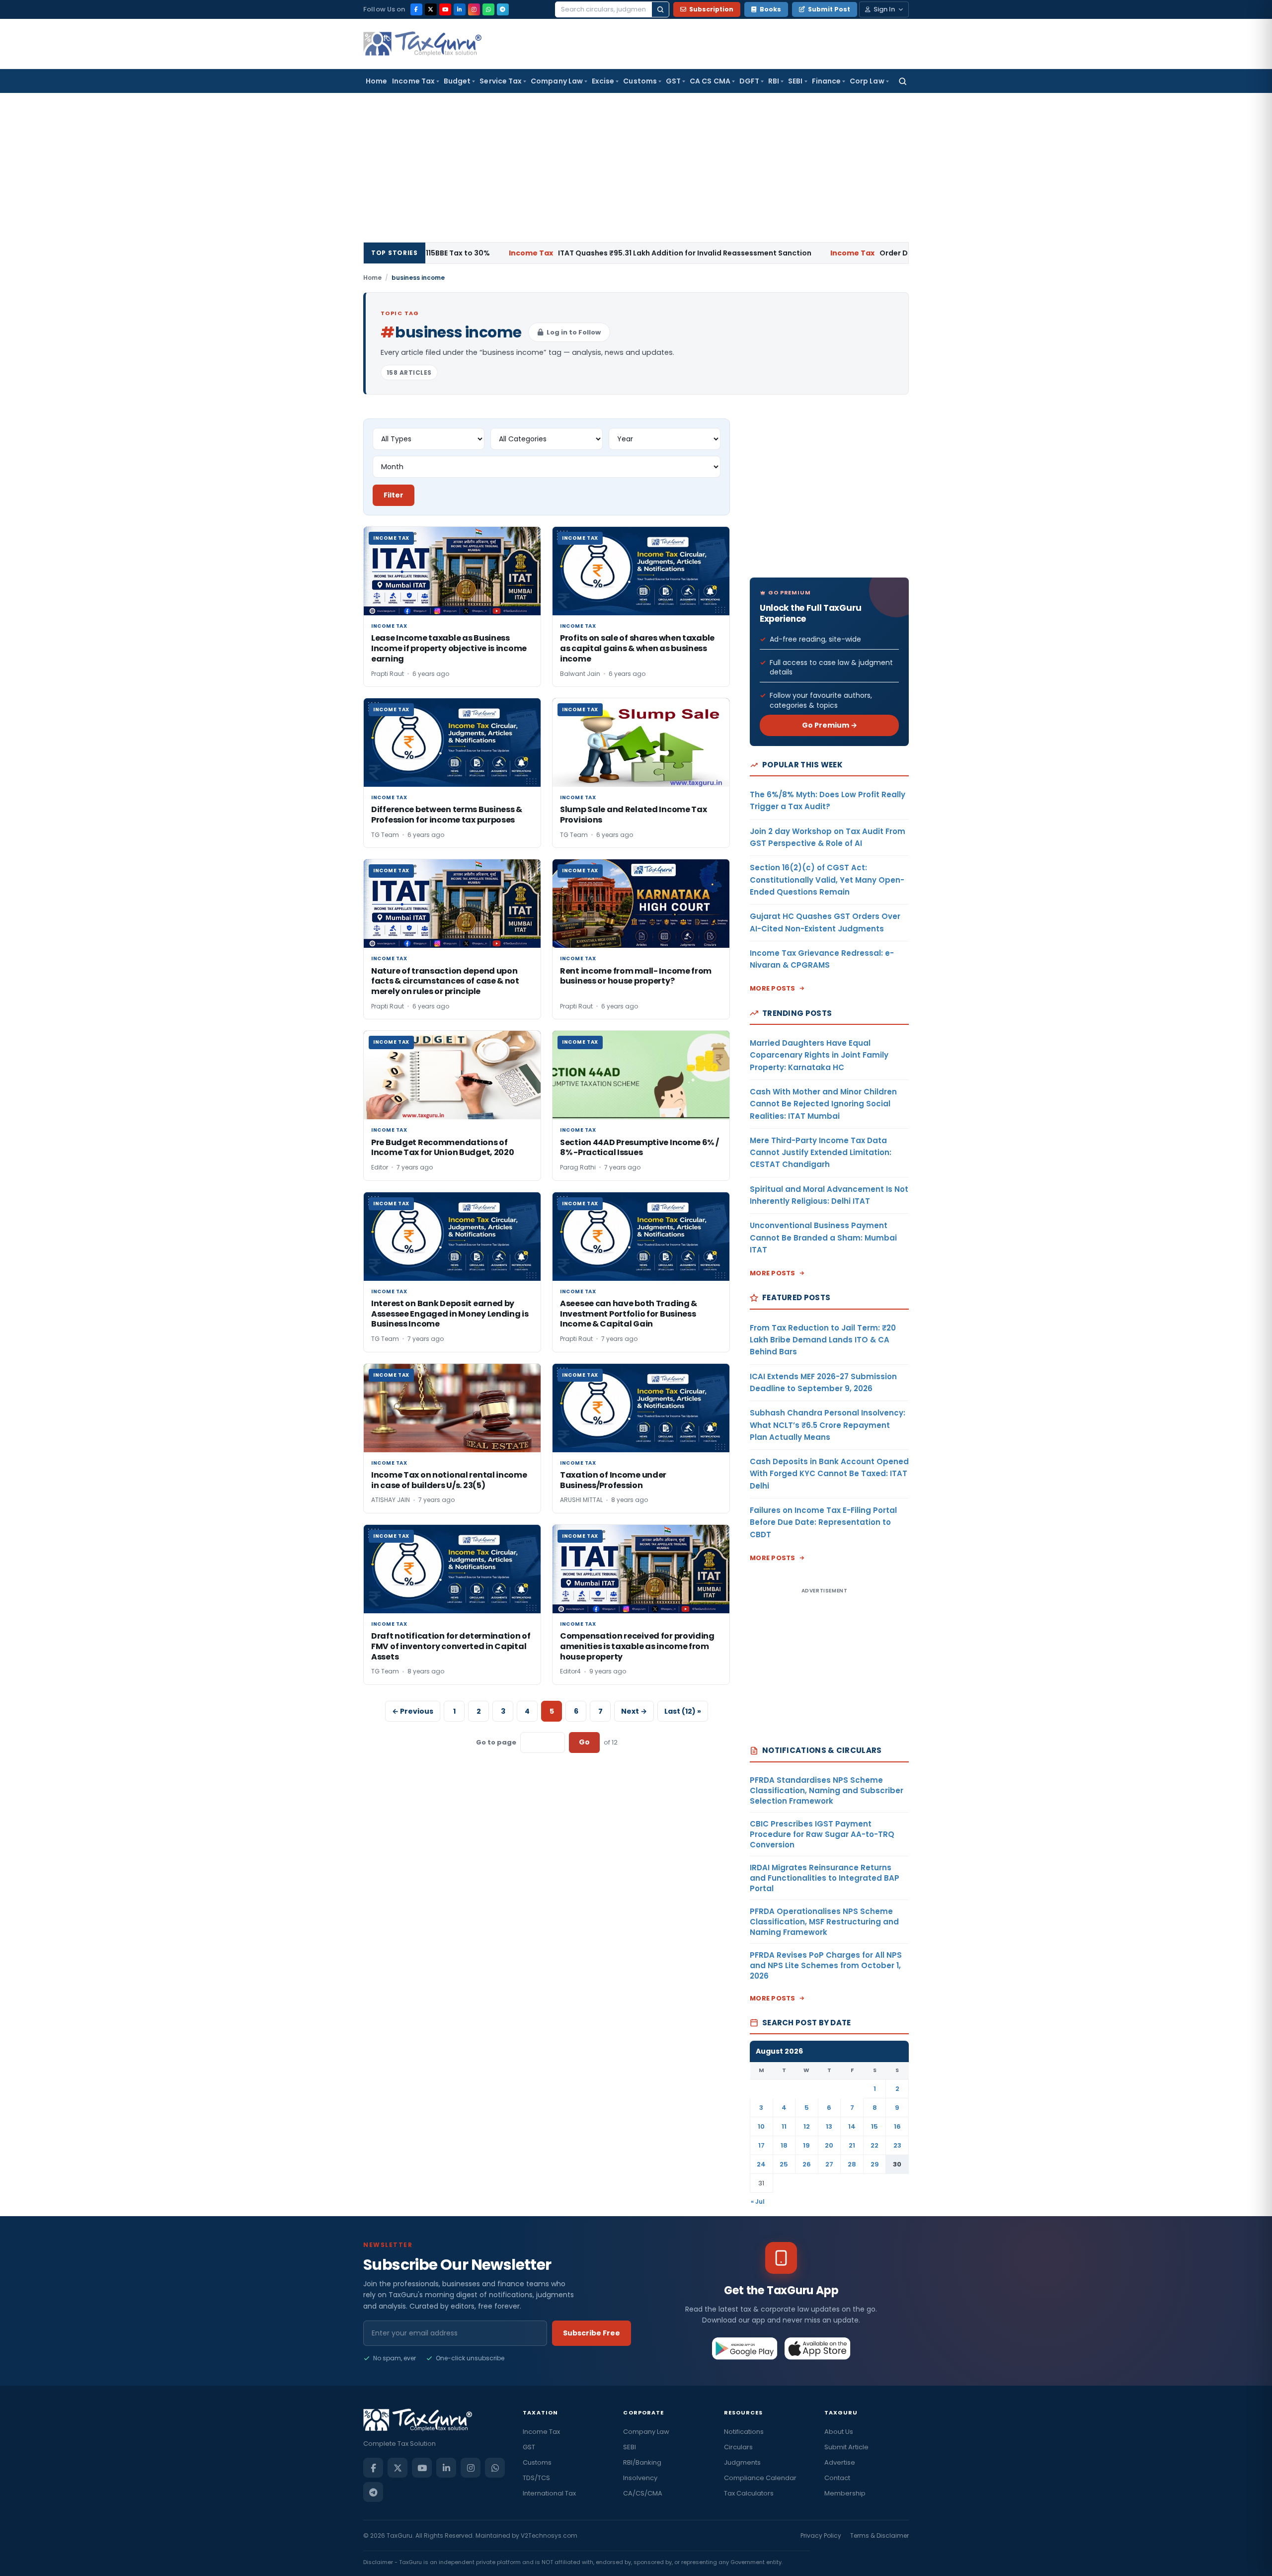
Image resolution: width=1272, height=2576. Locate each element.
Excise (603, 81)
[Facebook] (416, 9)
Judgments (742, 2462)
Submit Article (846, 2447)
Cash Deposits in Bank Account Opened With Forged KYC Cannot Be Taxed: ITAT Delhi (829, 1474)
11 (784, 2126)
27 (829, 2164)
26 (807, 2164)
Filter (394, 495)
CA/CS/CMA (643, 2493)
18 (784, 2145)
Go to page (496, 1742)
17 (761, 2145)
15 (874, 2126)
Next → (634, 1711)
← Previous (413, 1711)
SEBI (795, 81)
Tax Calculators (749, 2493)
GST (673, 81)
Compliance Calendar (760, 2478)
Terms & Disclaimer (879, 2535)
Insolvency (640, 2478)
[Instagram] (474, 9)
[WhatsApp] (488, 9)
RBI (774, 81)
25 (784, 2164)
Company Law (557, 81)
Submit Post (829, 9)
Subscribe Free (592, 2333)
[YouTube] (445, 9)
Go (584, 1742)
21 (852, 2145)
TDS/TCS (536, 2478)
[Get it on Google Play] (745, 2348)
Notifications (744, 2432)
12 (807, 2126)
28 (852, 2164)
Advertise (840, 2462)
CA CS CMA (710, 81)
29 (875, 2164)
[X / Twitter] (431, 9)
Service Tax (501, 81)
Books (770, 9)
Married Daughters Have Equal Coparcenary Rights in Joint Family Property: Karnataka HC (819, 1055)
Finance (827, 81)
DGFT (749, 81)
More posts (773, 988)
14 (852, 2126)
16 (897, 2126)
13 (829, 2126)
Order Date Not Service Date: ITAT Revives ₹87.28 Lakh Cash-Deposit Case (887, 253)
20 (829, 2145)
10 (761, 2126)
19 (806, 2145)
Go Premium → (830, 725)
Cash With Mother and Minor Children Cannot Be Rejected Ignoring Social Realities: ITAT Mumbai (823, 1104)
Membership (845, 2493)
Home (376, 81)
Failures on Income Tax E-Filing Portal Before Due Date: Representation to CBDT (823, 1522)
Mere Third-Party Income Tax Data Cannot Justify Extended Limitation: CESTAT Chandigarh (821, 1153)
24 (761, 2164)
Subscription (711, 9)
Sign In (884, 9)
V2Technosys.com (549, 2535)
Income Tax (413, 81)
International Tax (549, 2493)
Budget (457, 81)
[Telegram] (503, 9)
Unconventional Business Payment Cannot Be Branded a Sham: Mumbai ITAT (823, 1238)
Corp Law (867, 81)
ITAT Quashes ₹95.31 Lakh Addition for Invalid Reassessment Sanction (557, 253)
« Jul (758, 2202)
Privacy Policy (821, 2535)
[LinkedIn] (460, 9)
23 (897, 2145)
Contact (837, 2478)
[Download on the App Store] (818, 2348)
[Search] (660, 9)
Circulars (738, 2447)
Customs (640, 81)
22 (874, 2145)
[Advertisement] (636, 167)
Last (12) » (683, 1711)
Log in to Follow (574, 332)
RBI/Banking (642, 2462)
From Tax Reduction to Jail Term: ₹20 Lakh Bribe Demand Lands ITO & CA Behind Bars (823, 1340)
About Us (839, 2432)
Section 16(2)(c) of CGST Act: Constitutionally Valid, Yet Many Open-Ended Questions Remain (827, 880)
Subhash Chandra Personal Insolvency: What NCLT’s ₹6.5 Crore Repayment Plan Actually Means (828, 1425)
